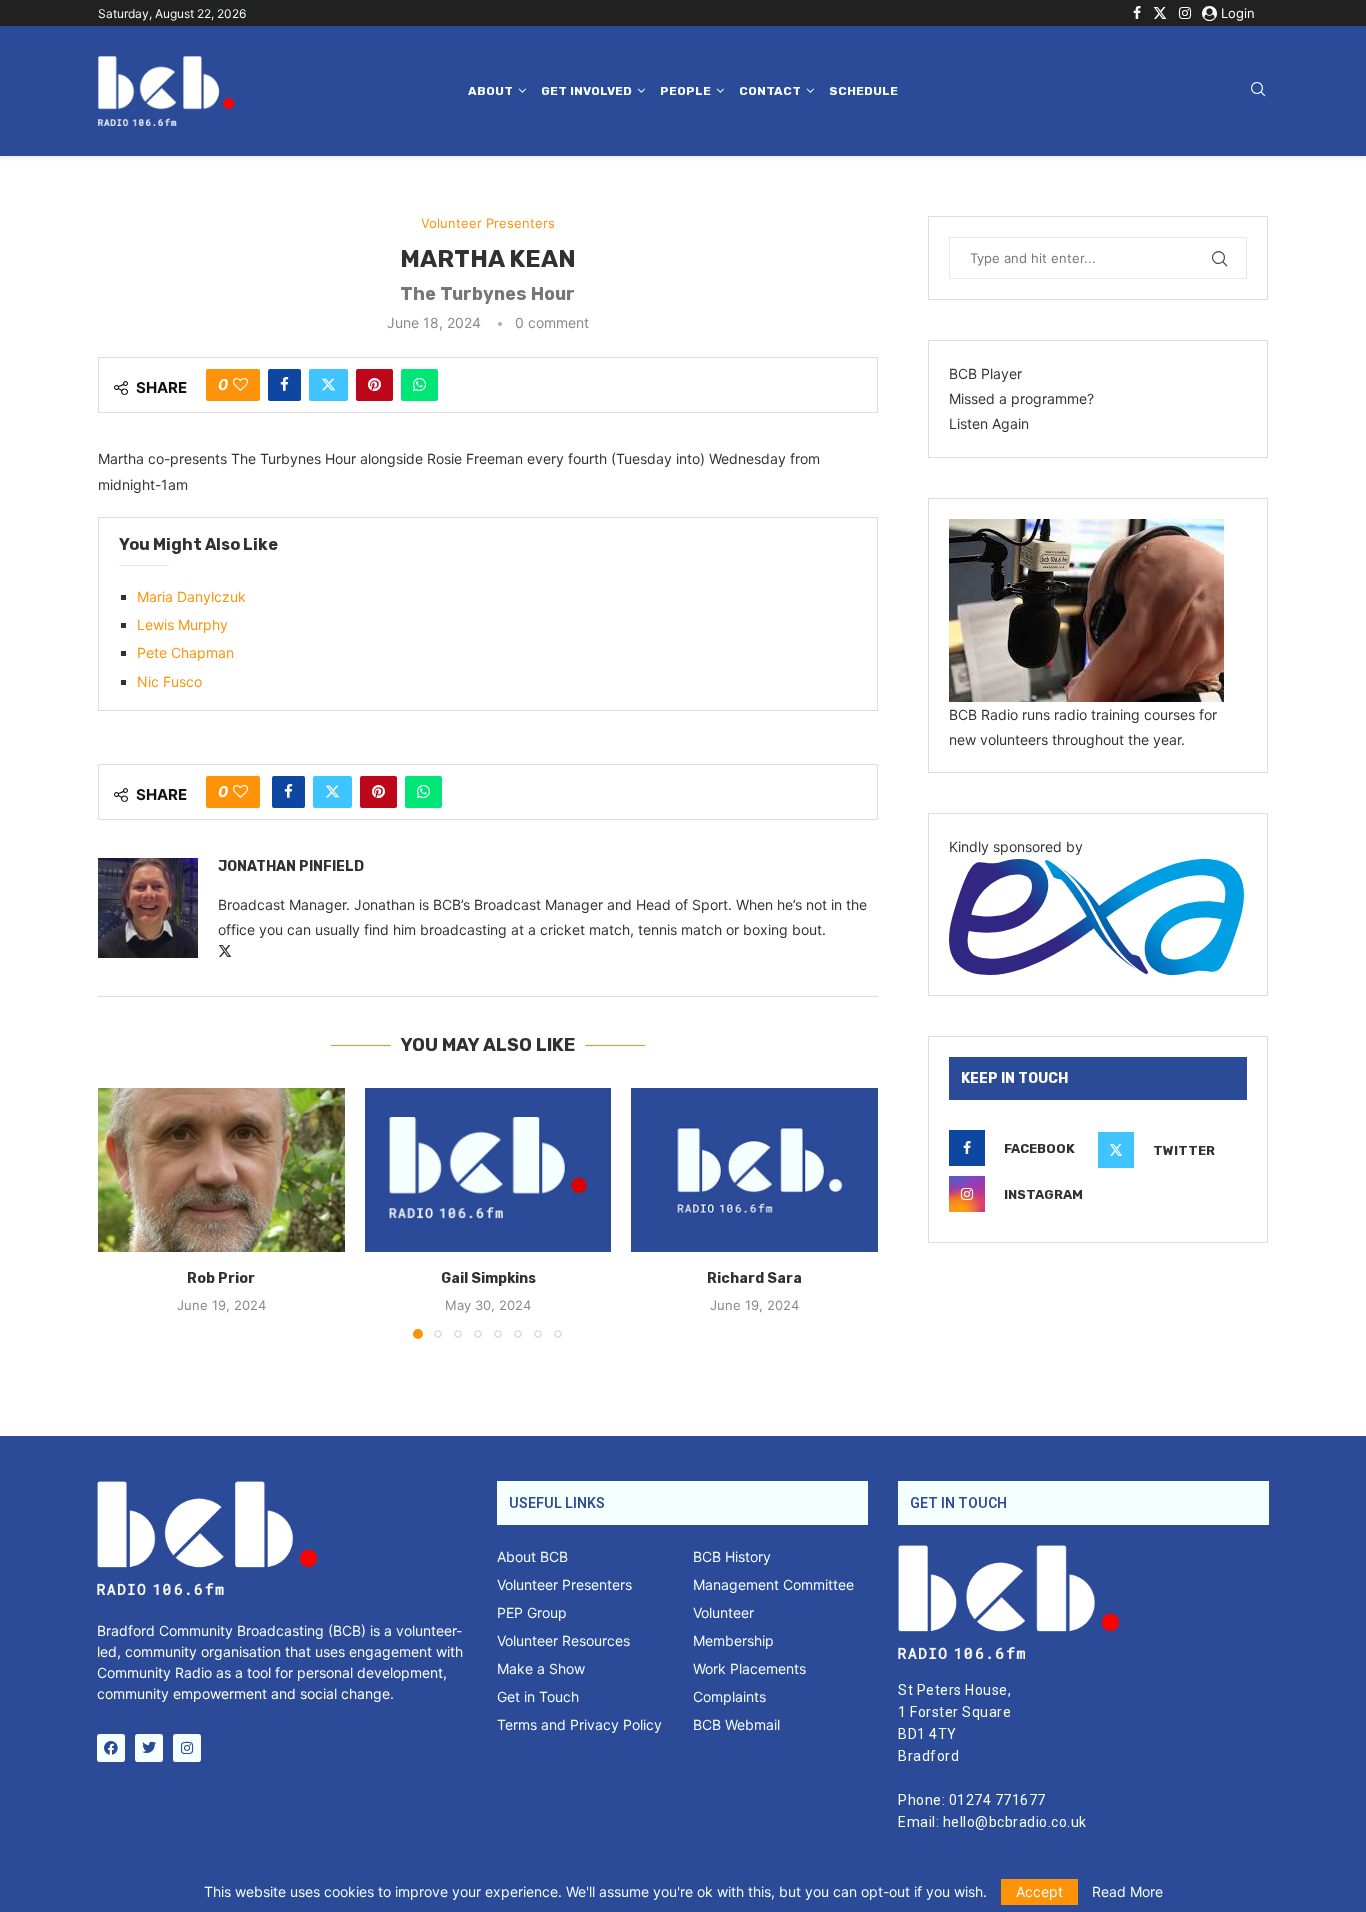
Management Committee (773, 1585)
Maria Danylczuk (191, 596)
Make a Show (541, 1669)
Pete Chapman (185, 652)
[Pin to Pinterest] (374, 385)
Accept (1039, 1891)
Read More (1127, 1892)
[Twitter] (1160, 13)
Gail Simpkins (487, 1278)
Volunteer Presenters (564, 1585)
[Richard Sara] (754, 1170)
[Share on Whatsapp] (419, 385)
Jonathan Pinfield (291, 866)
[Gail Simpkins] (488, 1170)
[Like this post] (240, 385)
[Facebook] (1137, 13)
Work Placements (749, 1669)
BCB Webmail (736, 1725)
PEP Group (532, 1613)
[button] (125, 1212)
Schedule (863, 91)
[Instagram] (1185, 13)
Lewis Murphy (182, 624)
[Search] (1258, 90)
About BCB (532, 1557)
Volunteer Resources (563, 1641)
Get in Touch (538, 1697)
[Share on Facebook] (284, 385)
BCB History (732, 1557)
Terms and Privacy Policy (579, 1725)
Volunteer (723, 1613)
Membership (733, 1641)
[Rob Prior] (221, 1170)
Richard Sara (754, 1278)
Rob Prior (221, 1278)
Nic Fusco (169, 681)
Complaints (729, 1697)
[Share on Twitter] (328, 385)
